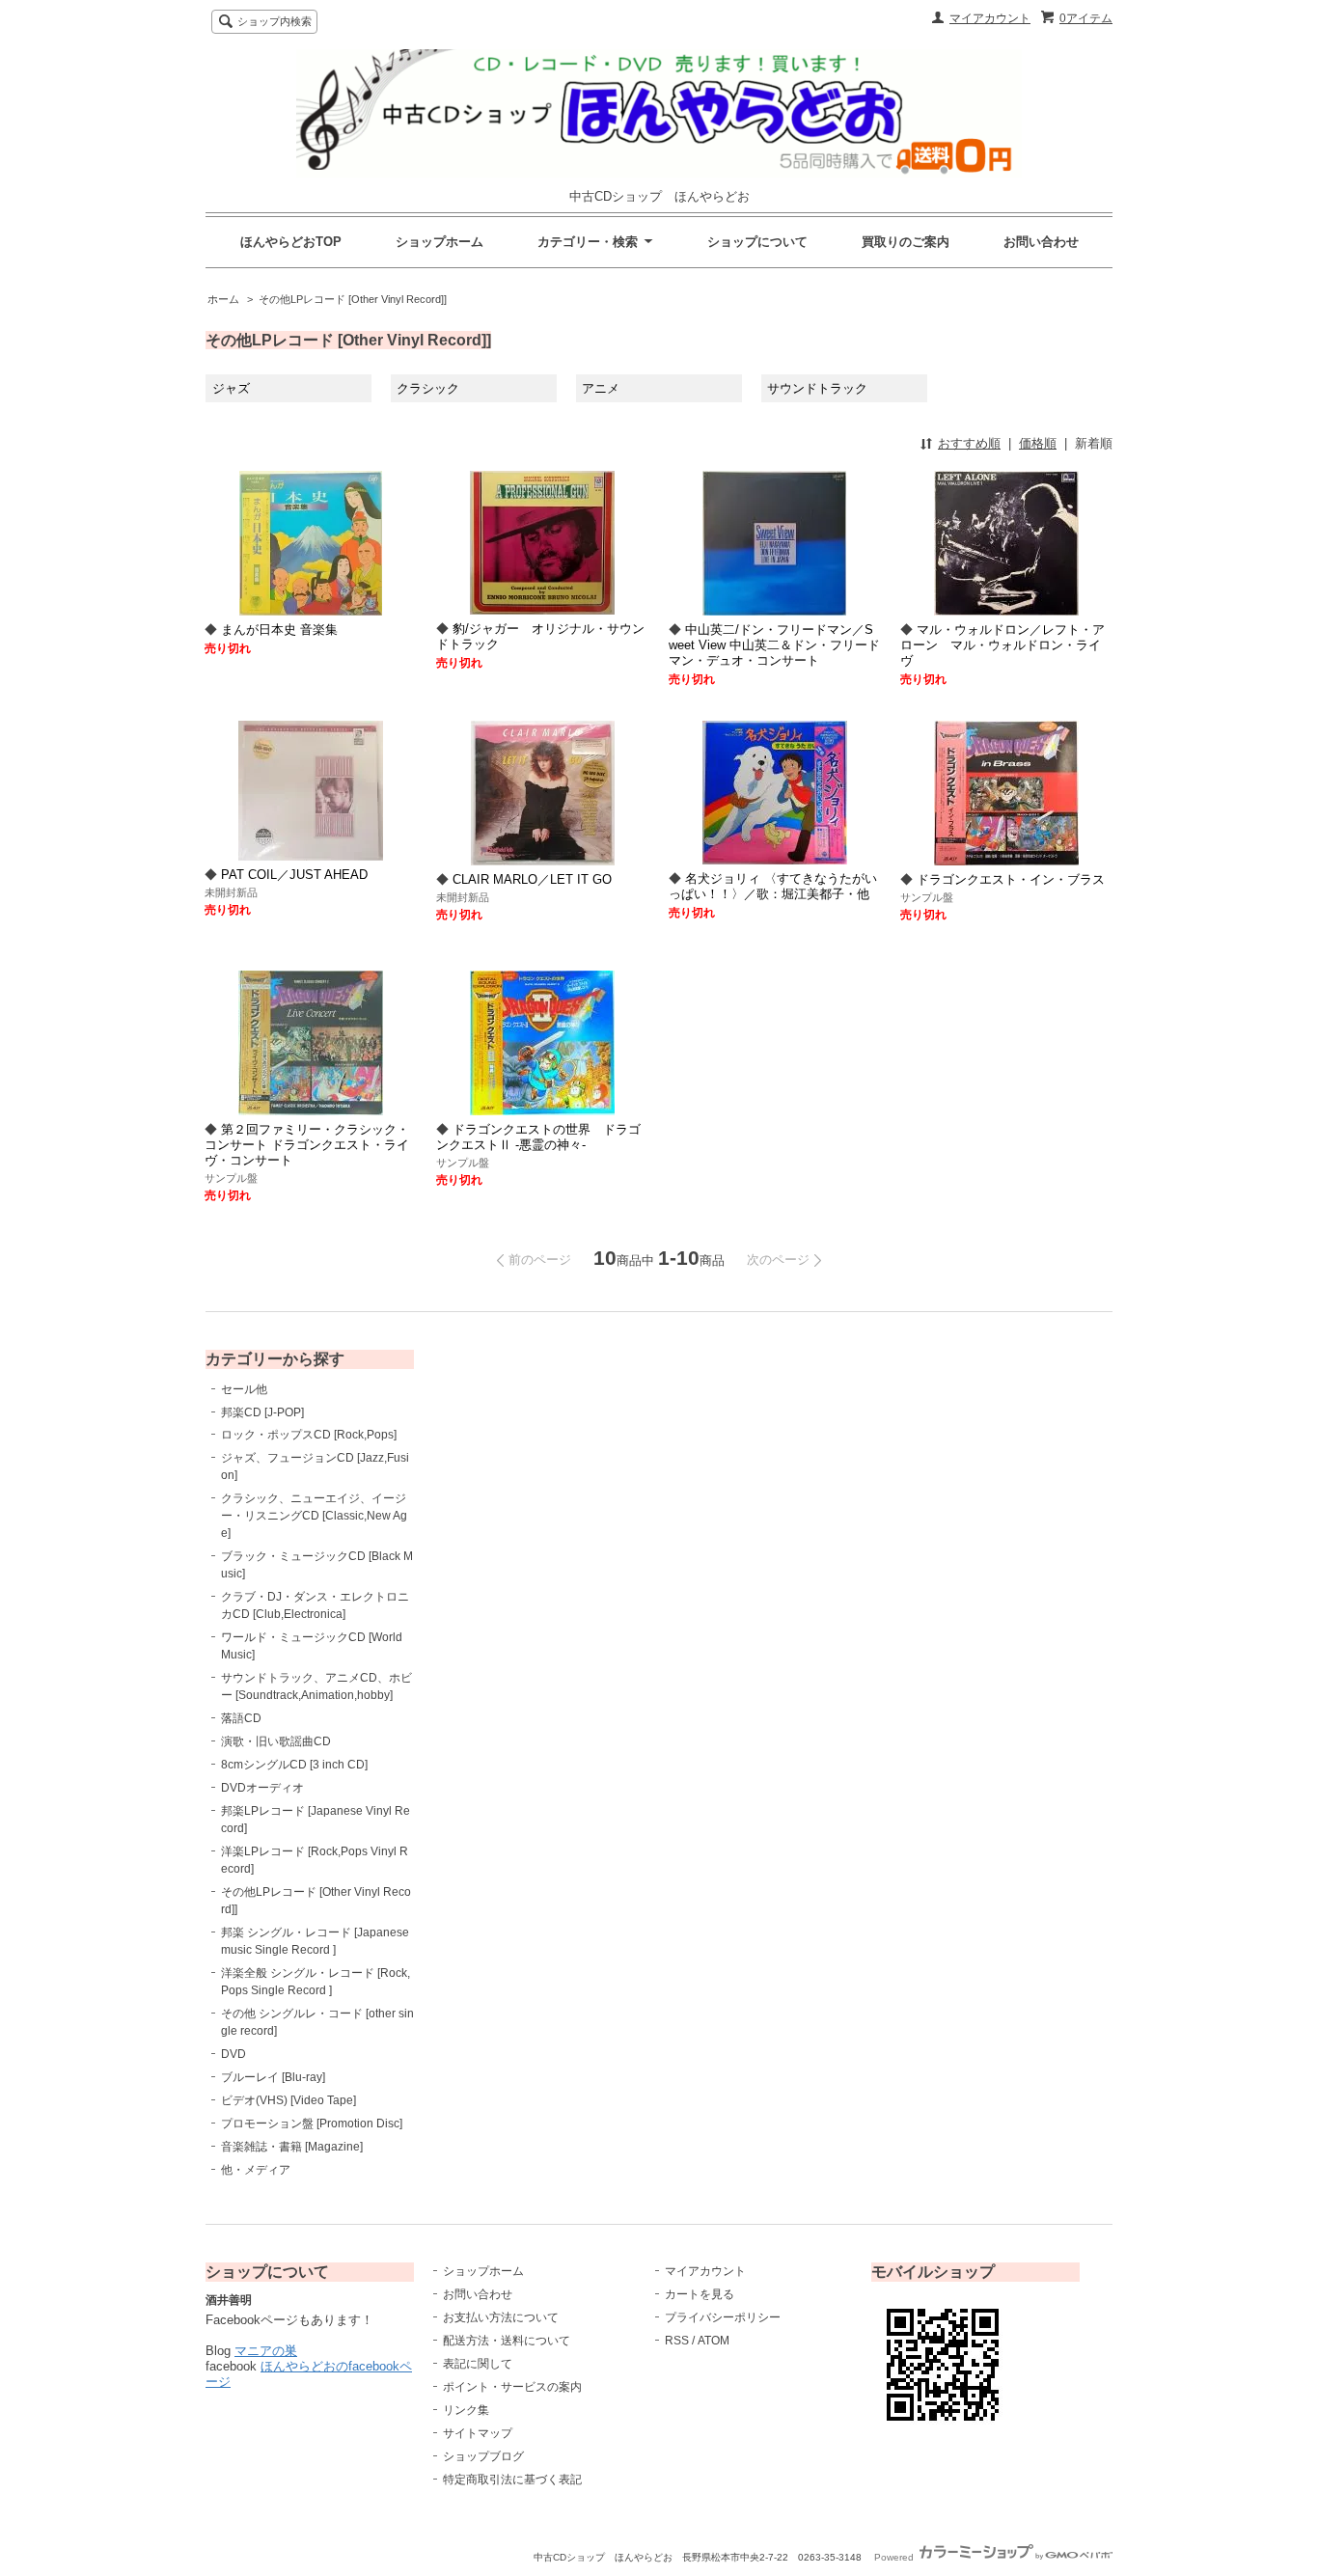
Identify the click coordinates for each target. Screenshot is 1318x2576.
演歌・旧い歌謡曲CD (276, 1741)
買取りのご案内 (906, 242)
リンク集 (466, 2410)
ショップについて (757, 242)
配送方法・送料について (507, 2341)
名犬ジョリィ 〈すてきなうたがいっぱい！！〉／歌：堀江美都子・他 (773, 886)
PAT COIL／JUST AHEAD (294, 875)
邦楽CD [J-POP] (262, 1412)
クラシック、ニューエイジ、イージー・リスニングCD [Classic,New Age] (314, 1516)
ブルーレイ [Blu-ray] (273, 2077)
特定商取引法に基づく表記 (512, 2480)
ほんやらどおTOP (291, 242)
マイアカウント (990, 18)
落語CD (241, 1718)
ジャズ (231, 388)
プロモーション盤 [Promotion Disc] (312, 2124)
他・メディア (256, 2170)
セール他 (244, 1389)
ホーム (223, 299)
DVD (233, 2054)
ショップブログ (483, 2456)
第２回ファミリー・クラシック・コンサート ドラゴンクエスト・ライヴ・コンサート (307, 1145)
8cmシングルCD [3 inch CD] (294, 1765)
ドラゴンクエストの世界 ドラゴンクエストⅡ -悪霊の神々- (538, 1137)
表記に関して (478, 2364)
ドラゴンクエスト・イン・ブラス (1011, 879)
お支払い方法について (501, 2317)
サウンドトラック (817, 388)
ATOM (714, 2341)
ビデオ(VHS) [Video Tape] (288, 2100)
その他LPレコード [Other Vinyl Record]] (353, 299)
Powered (895, 2557)
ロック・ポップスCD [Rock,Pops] (309, 1435)
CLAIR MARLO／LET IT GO (532, 879)
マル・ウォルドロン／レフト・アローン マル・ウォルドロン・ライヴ (1002, 645)
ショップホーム (439, 242)
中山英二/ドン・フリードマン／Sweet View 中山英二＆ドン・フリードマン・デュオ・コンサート (774, 645)
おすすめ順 (969, 443)
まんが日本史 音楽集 (279, 630)
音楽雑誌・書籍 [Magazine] (292, 2147)
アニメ (601, 388)
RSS (677, 2341)
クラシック (428, 388)
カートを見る (700, 2294)
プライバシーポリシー (723, 2317)
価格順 (1038, 443)
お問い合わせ (1041, 242)
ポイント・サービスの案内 (512, 2387)
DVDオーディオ (262, 1788)
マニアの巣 (266, 2351)
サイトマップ (478, 2433)
